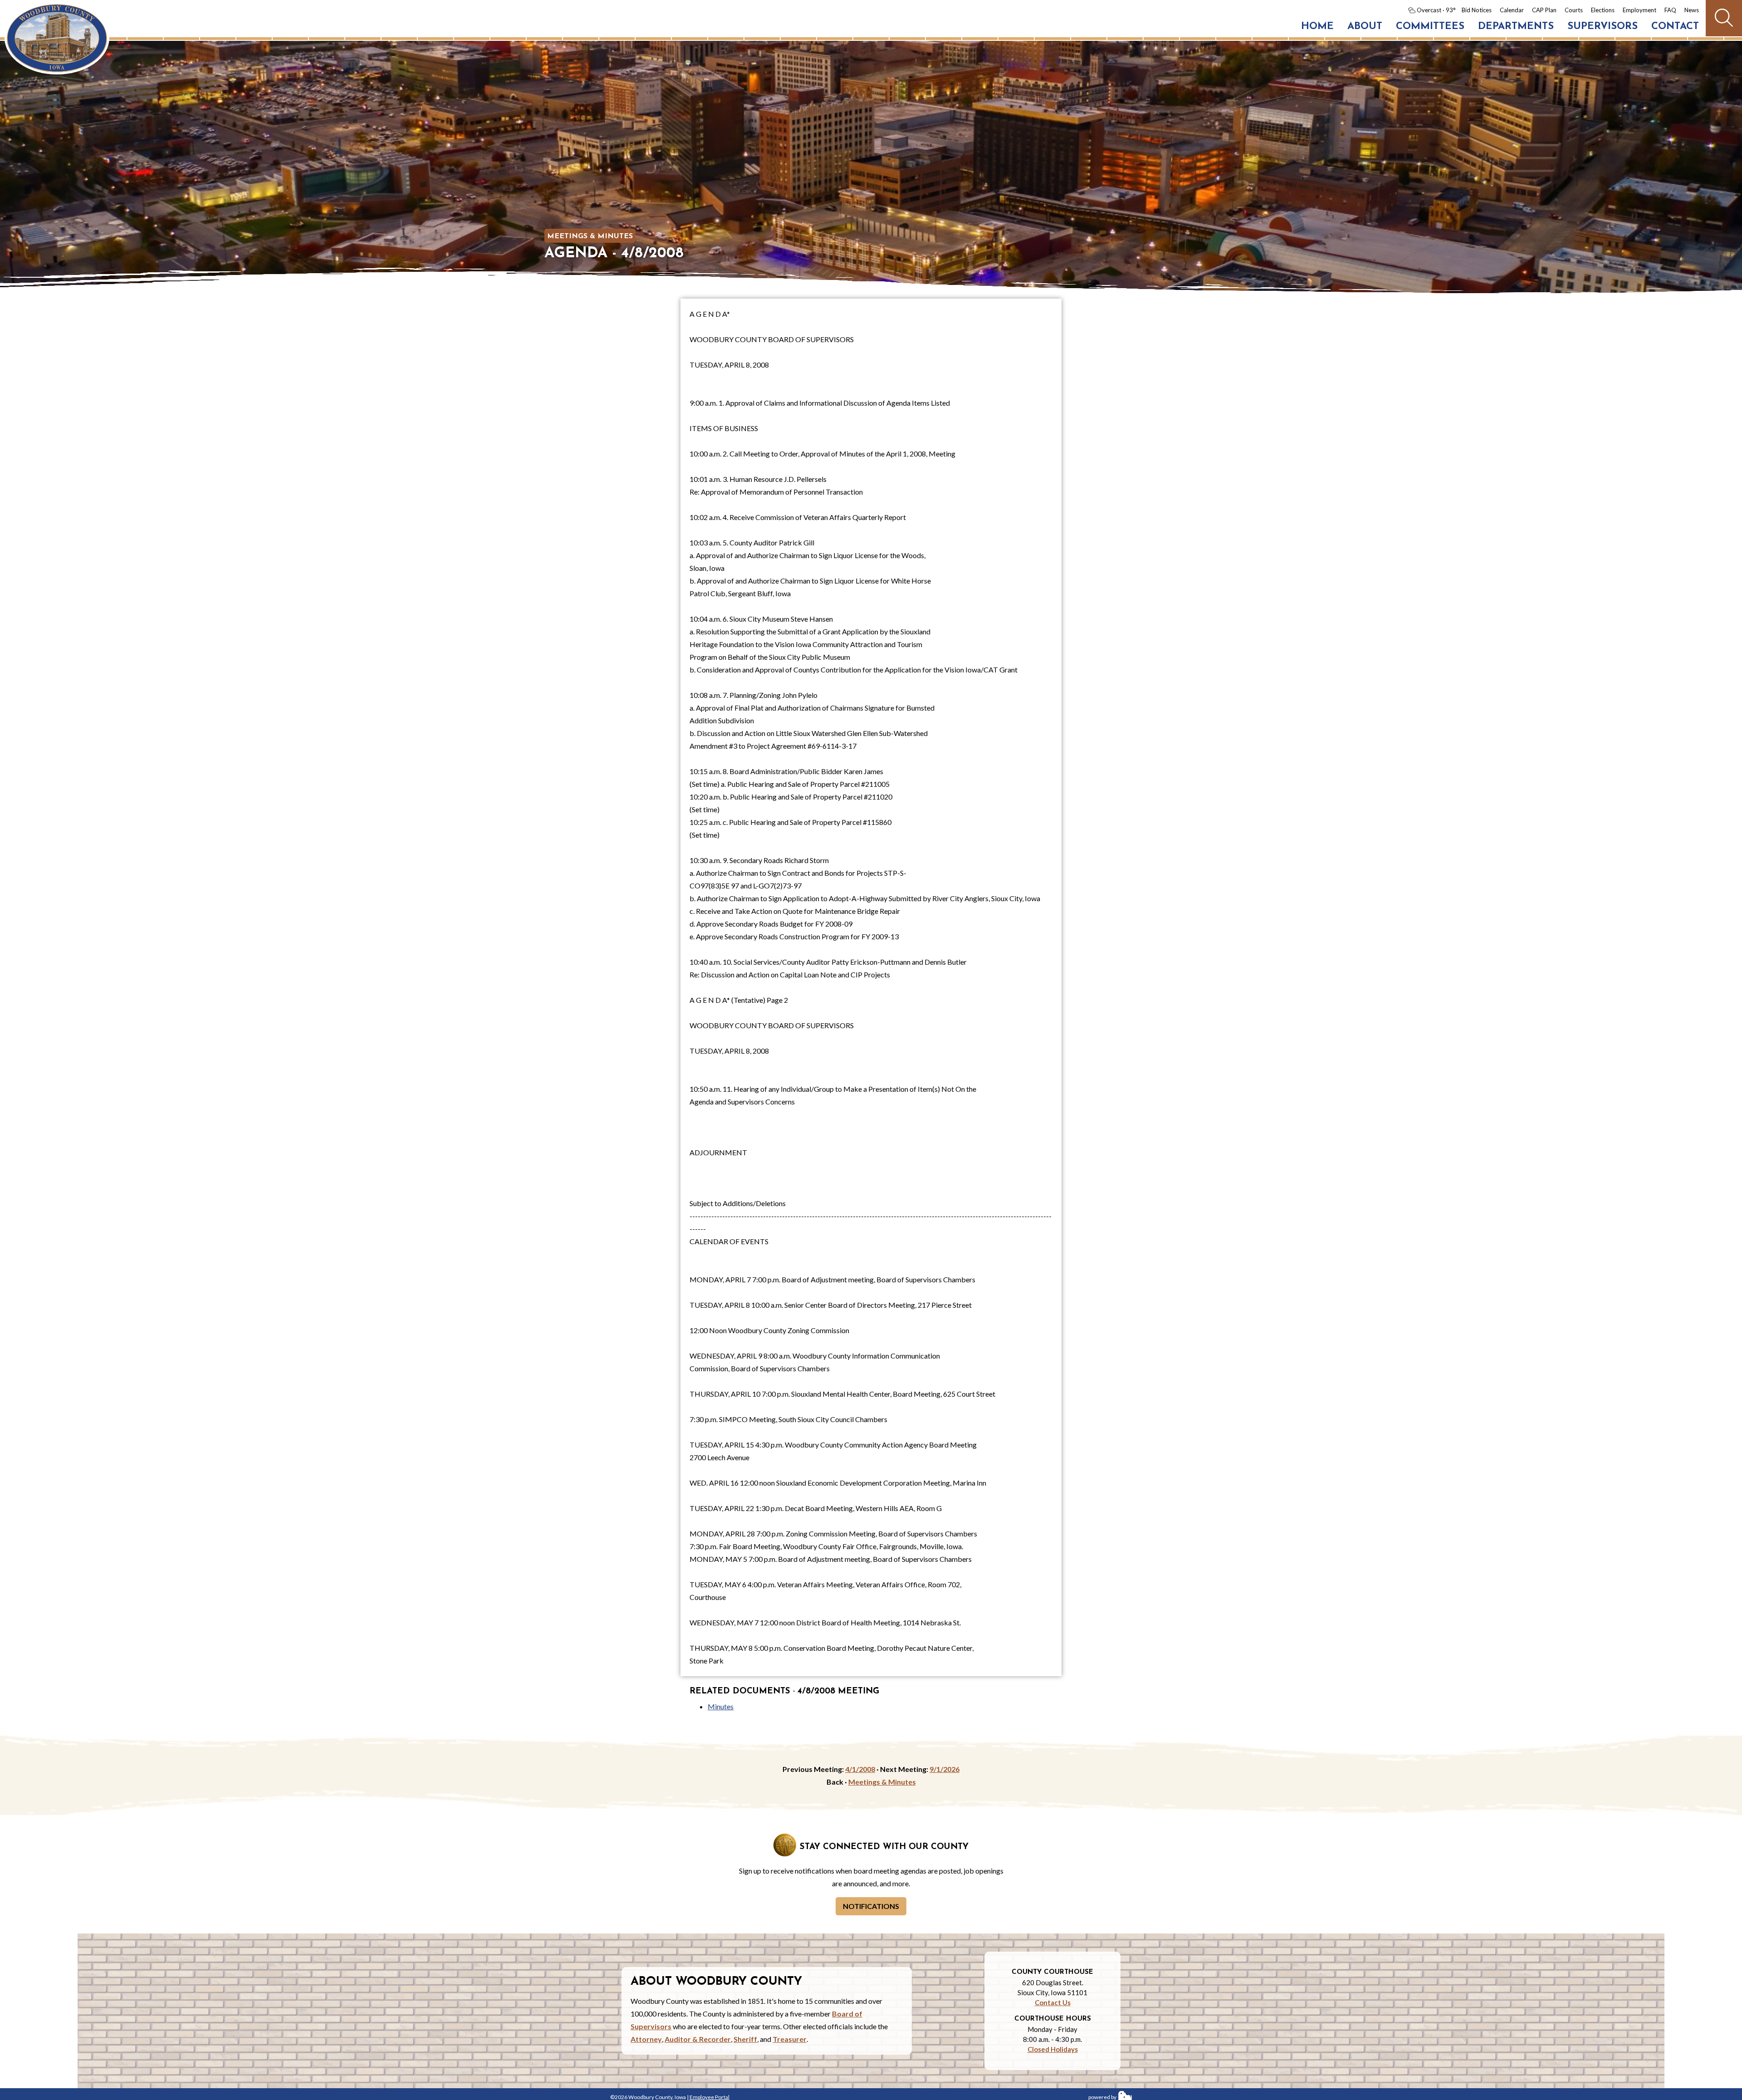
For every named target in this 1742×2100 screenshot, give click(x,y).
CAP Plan (1544, 10)
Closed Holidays (1053, 2049)
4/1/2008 (860, 1769)
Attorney (646, 2039)
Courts (1574, 10)
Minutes (721, 1706)
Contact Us (1053, 2002)
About (1365, 27)
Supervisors (1603, 27)
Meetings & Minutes (590, 236)
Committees (1430, 27)
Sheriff (745, 2039)
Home (1317, 27)
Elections (1603, 10)
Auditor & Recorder (698, 2039)
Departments (1516, 27)
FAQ (1670, 10)
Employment (1639, 10)
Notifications (871, 1906)
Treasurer (790, 2039)
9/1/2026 (944, 1769)
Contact (1675, 27)
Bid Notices (1477, 10)
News (1692, 10)
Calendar (1512, 10)
